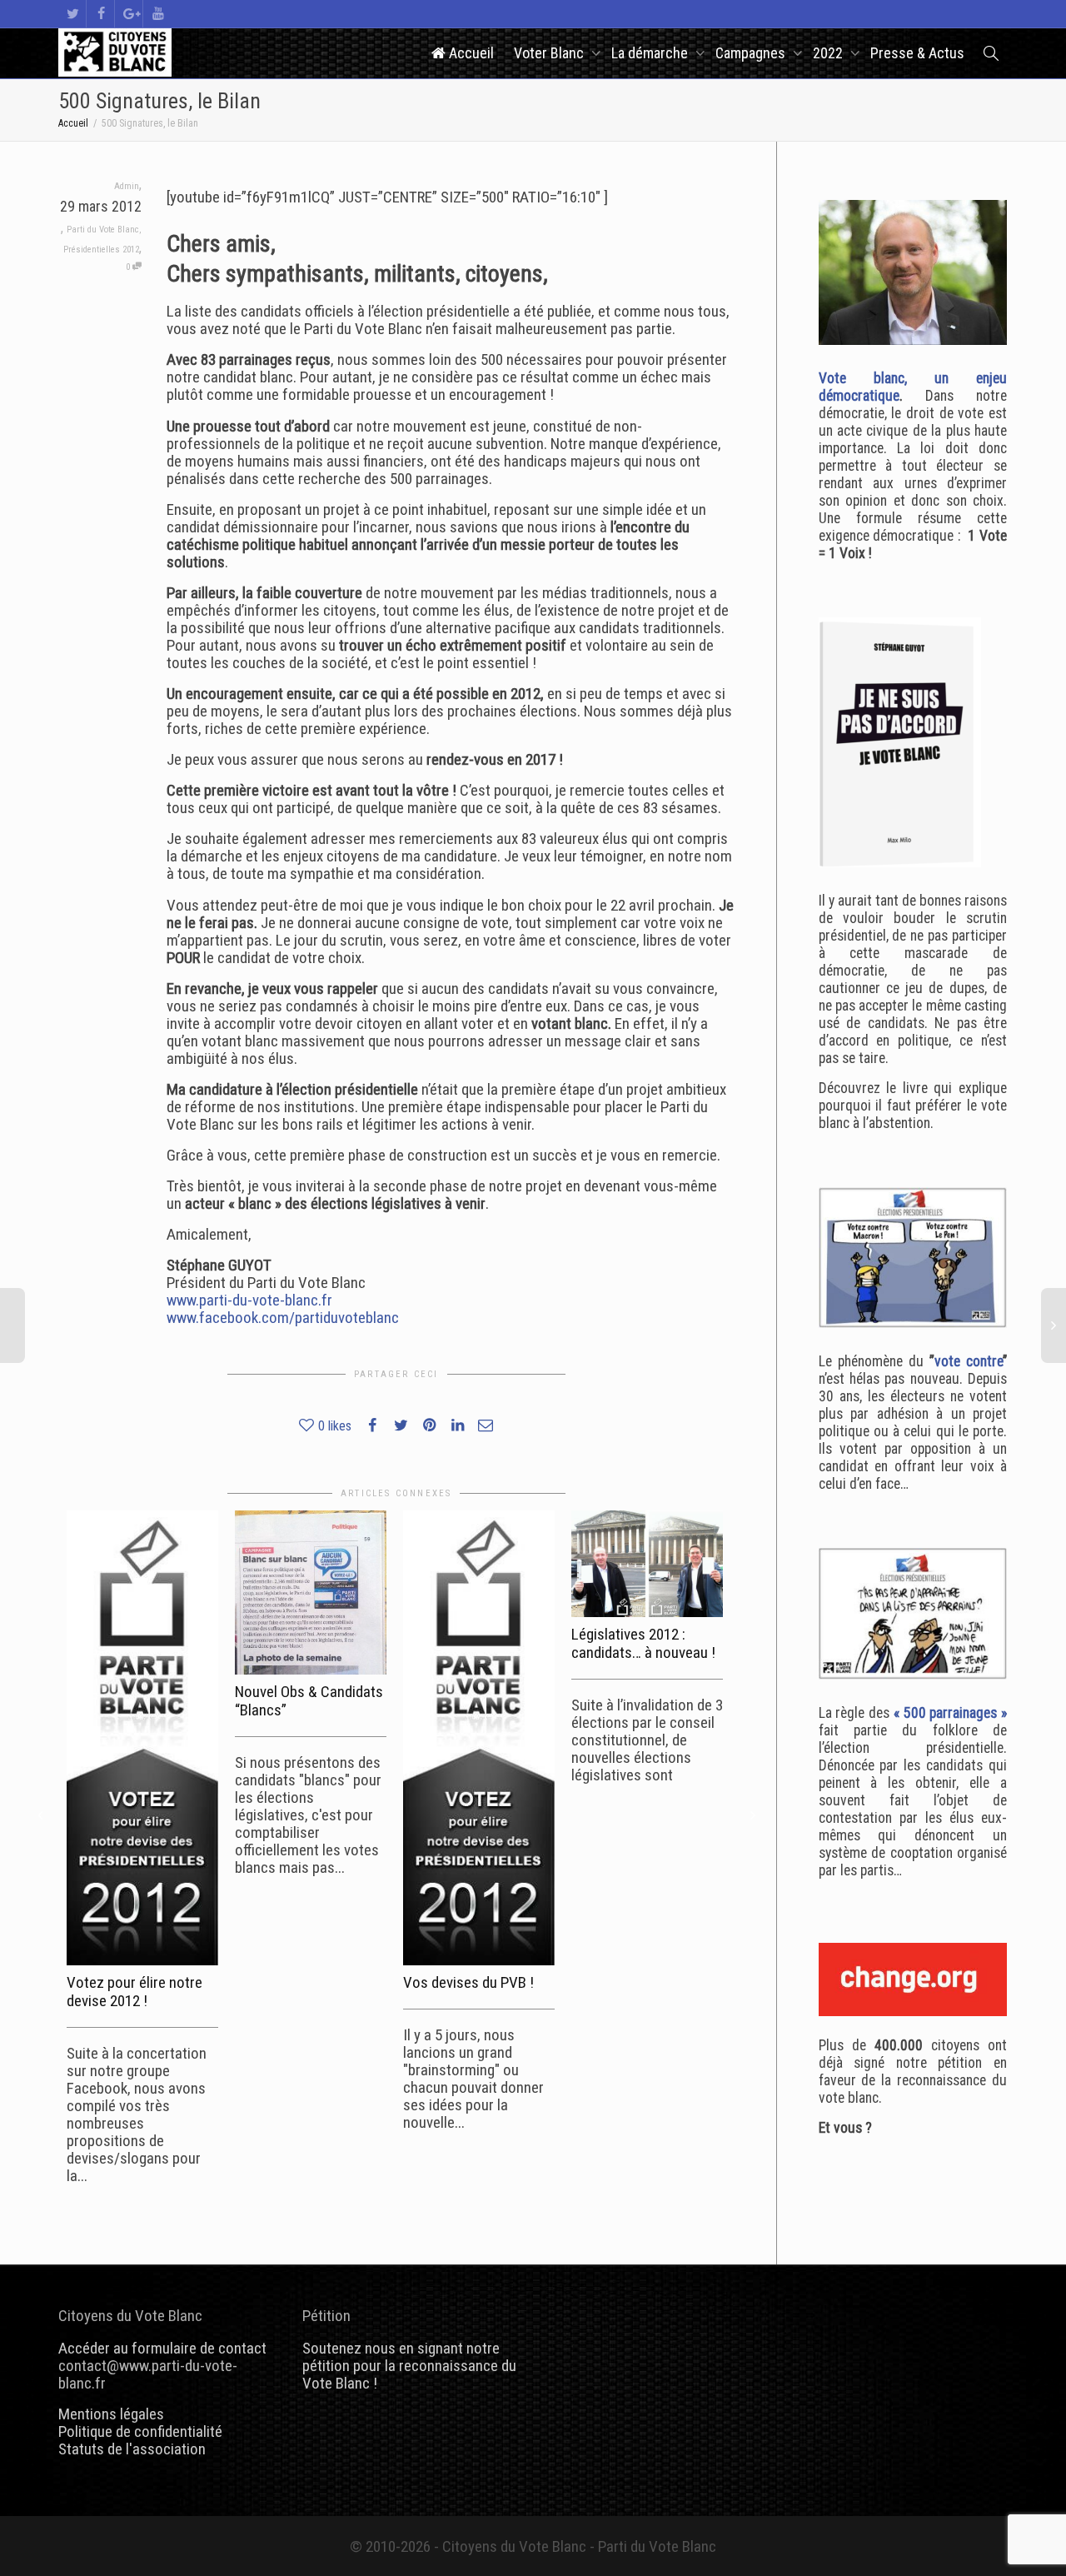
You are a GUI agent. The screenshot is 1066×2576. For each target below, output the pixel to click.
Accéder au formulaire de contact (162, 2348)
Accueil (470, 53)
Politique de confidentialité (140, 2431)
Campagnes (752, 53)
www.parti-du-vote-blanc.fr (249, 1300)
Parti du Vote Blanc (103, 230)
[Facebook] (101, 14)
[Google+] (130, 14)
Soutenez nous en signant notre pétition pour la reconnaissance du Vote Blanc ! (409, 2366)
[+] (142, 1738)
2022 (829, 53)
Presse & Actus (917, 53)
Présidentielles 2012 (101, 250)
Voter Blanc (550, 53)
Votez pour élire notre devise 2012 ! (134, 1992)
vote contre (969, 1361)
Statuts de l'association (132, 2449)
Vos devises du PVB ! (468, 1982)
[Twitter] (73, 14)
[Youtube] (158, 14)
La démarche (651, 53)
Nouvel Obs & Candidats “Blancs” (309, 1701)
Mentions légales (111, 2414)
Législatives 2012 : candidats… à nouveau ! (643, 1643)
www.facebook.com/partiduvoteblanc (283, 1318)
